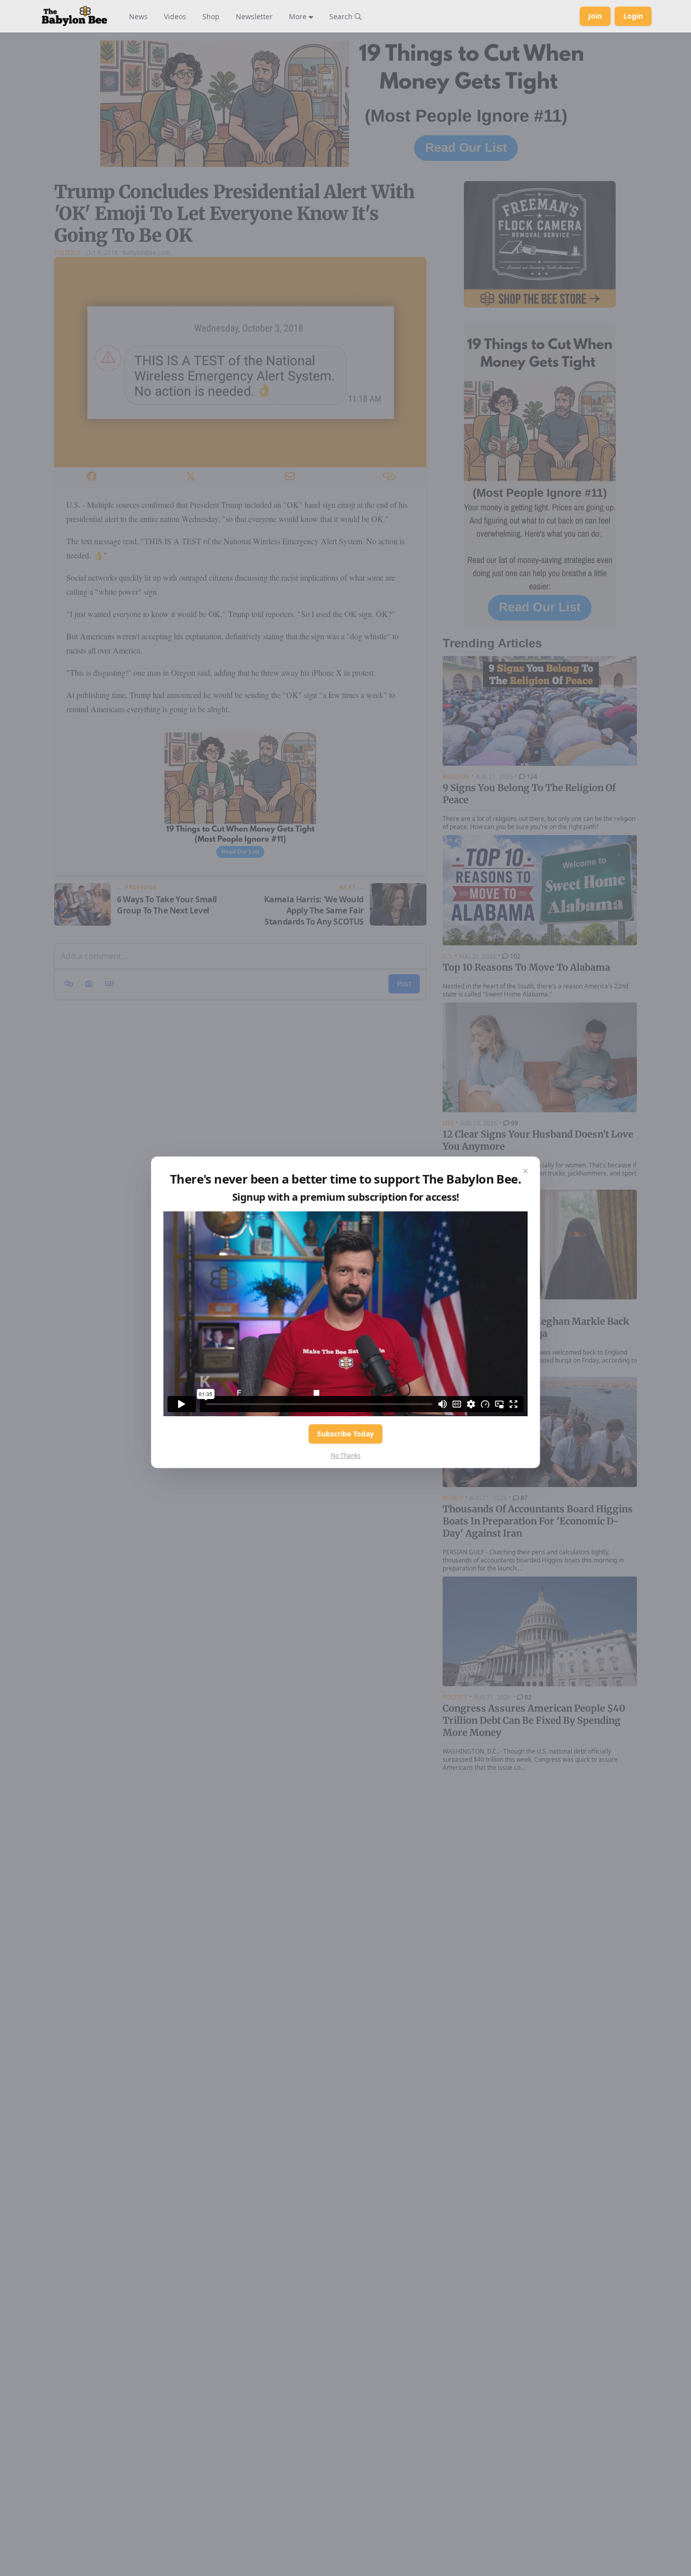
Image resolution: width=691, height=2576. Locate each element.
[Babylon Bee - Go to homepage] (74, 16)
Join (595, 16)
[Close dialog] (526, 1171)
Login (633, 16)
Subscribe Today (345, 1434)
